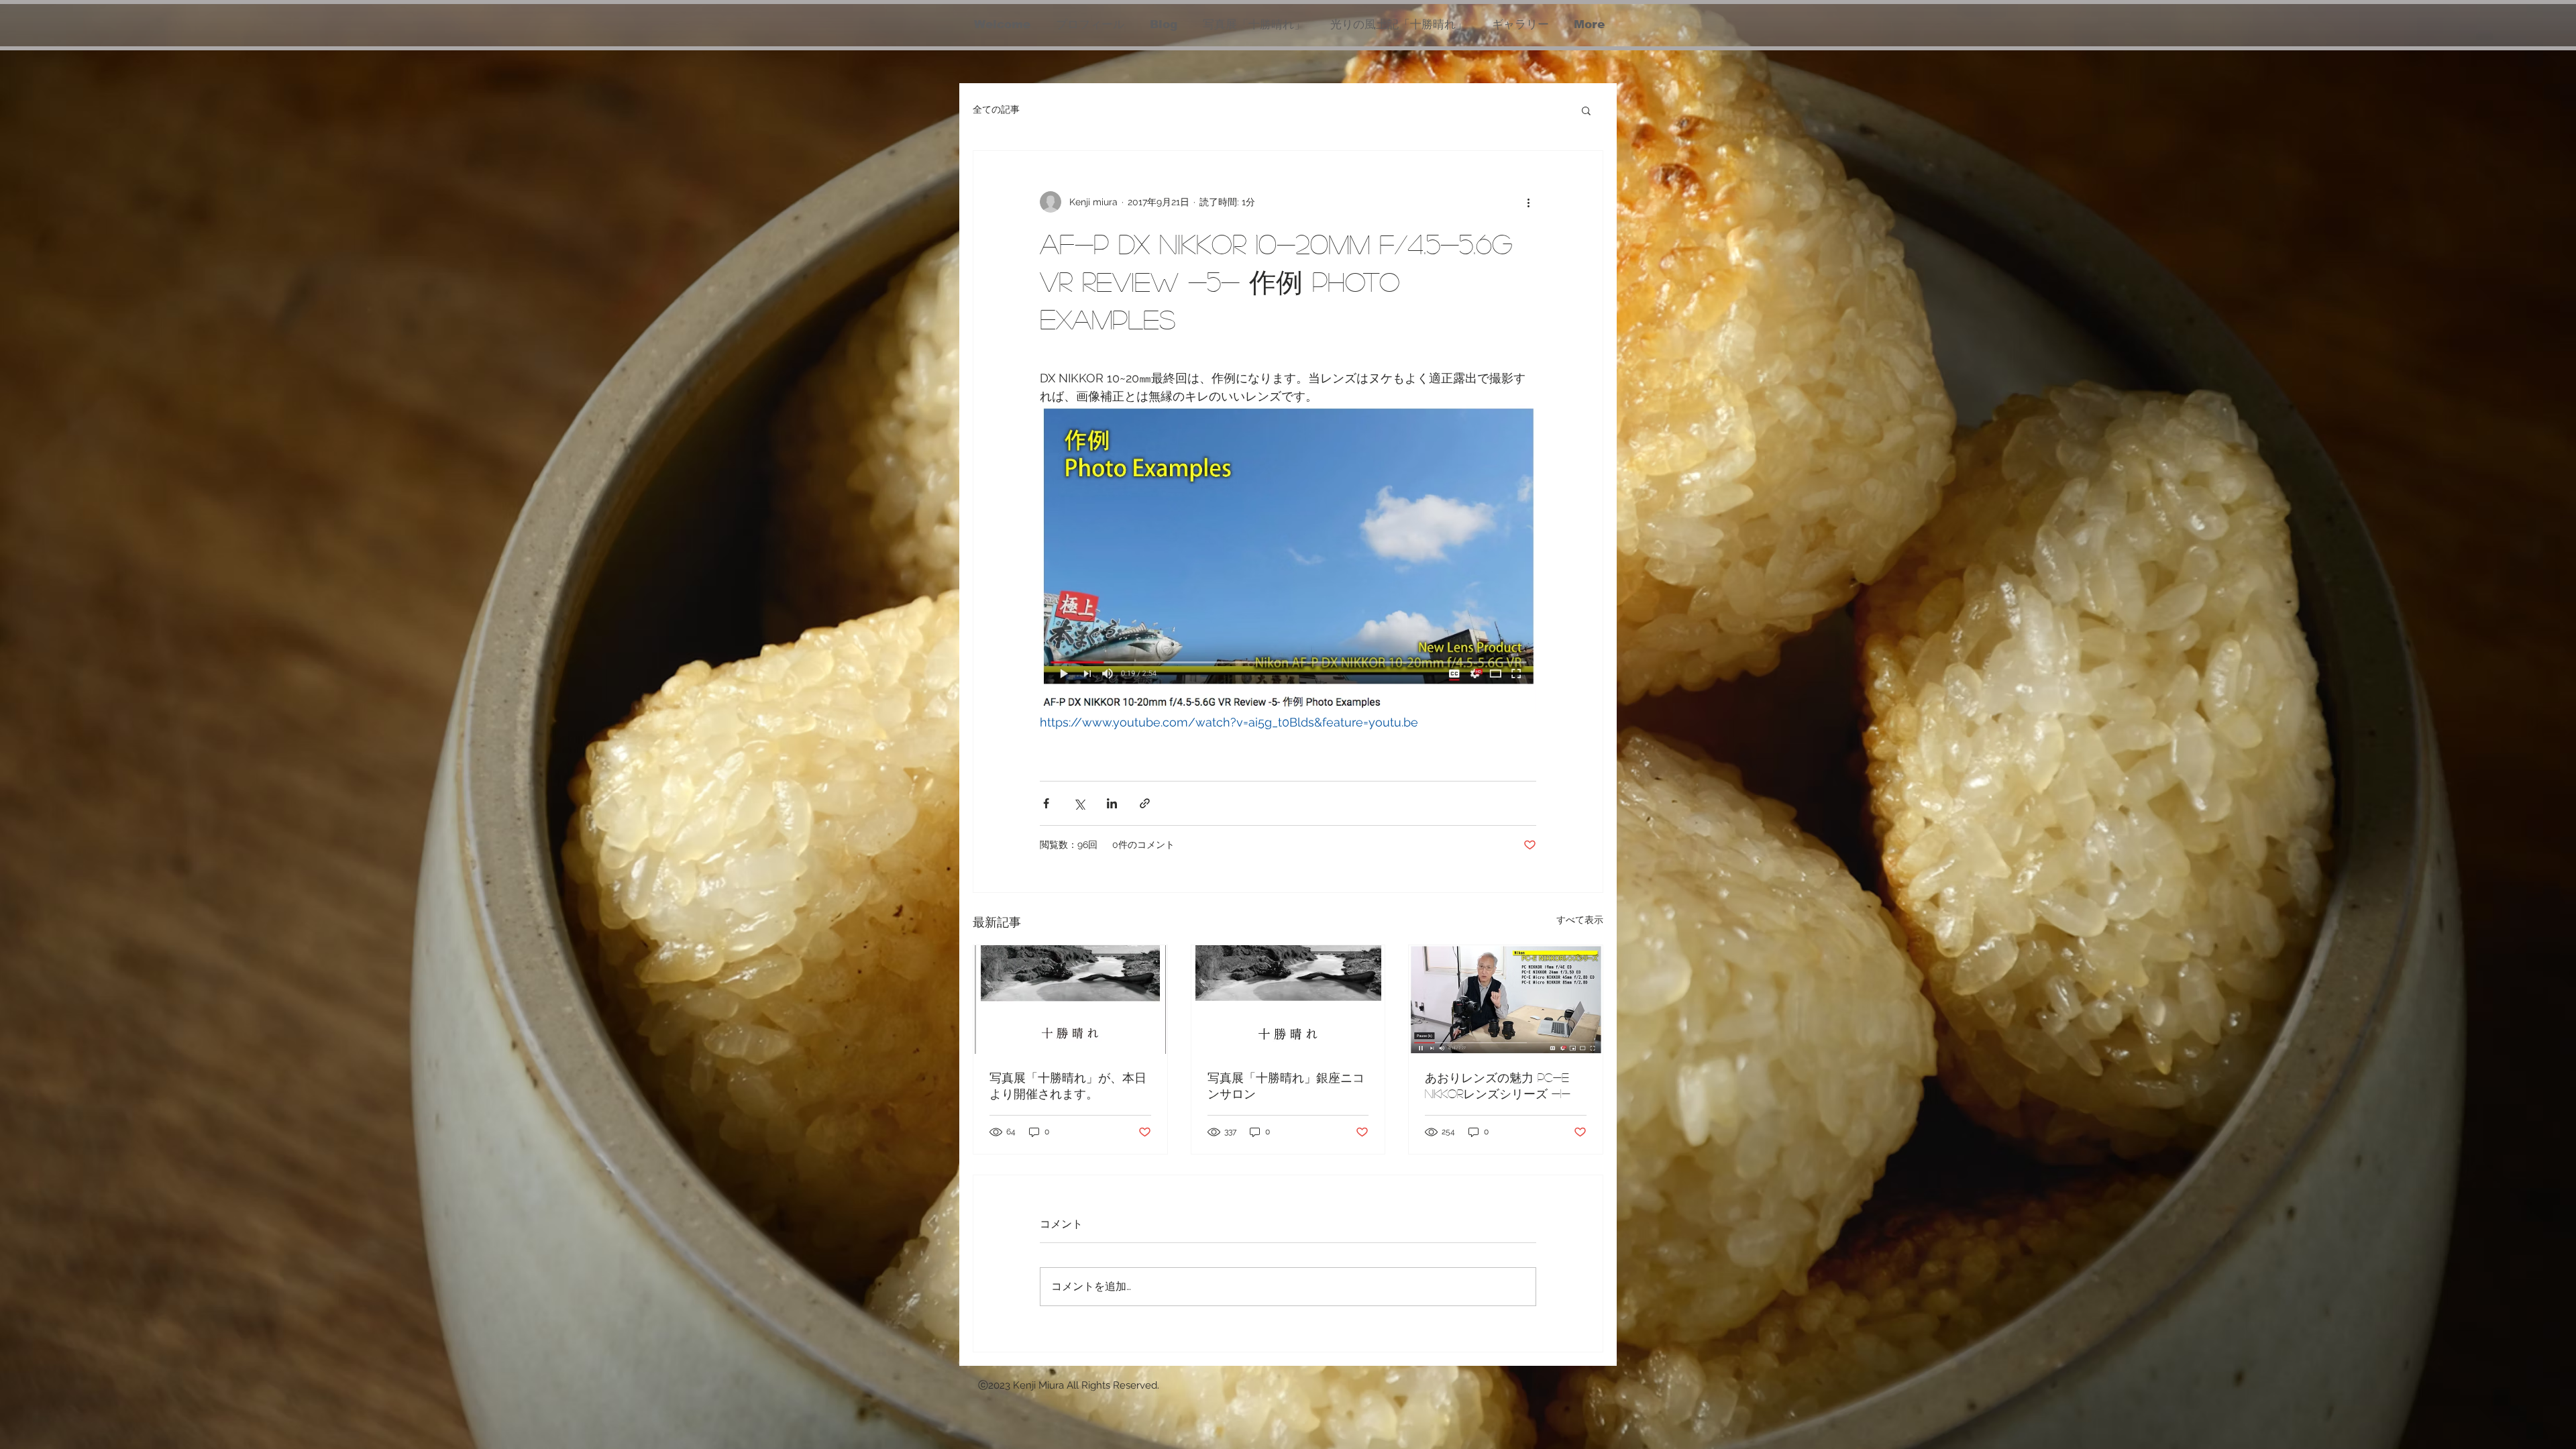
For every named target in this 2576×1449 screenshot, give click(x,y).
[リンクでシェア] (1145, 803)
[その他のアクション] (1528, 202)
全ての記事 (996, 109)
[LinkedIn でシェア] (1112, 803)
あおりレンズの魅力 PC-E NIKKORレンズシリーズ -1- (1498, 1085)
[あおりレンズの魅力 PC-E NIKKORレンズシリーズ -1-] (1506, 1000)
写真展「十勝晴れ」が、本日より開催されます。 (1068, 1085)
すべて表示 (1580, 920)
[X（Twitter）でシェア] (1079, 803)
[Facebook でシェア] (1046, 803)
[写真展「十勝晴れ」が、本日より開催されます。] (1070, 1000)
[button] (1586, 110)
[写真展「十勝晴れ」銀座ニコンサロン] (1288, 1000)
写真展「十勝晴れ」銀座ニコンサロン (1286, 1085)
